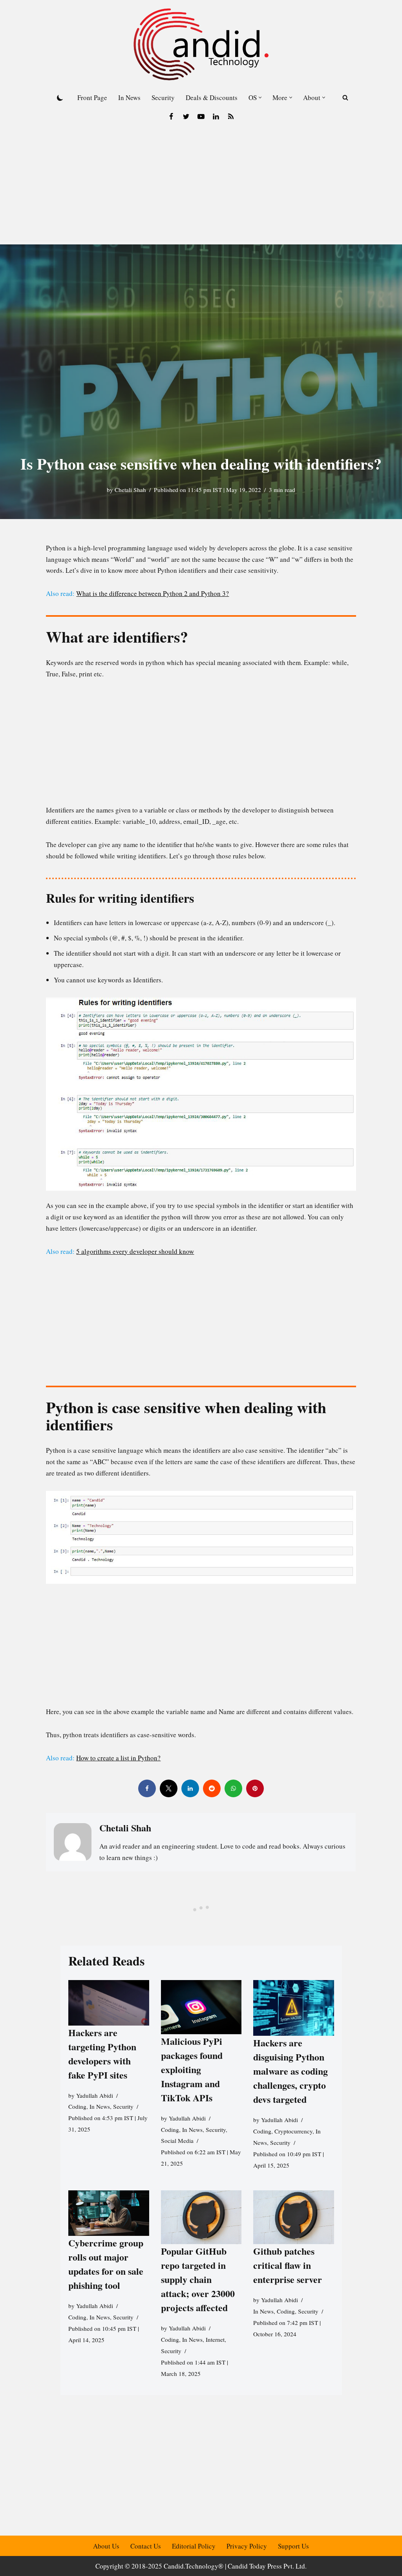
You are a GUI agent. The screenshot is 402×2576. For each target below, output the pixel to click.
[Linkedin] (216, 117)
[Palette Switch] (60, 98)
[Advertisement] (201, 186)
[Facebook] (171, 117)
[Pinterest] (255, 1788)
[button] (260, 97)
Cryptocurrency (293, 2131)
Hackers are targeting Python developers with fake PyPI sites (102, 2053)
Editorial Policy (194, 2546)
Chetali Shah (130, 490)
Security (163, 97)
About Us (106, 2546)
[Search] (345, 97)
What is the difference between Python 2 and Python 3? (153, 593)
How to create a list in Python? (118, 1758)
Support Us (293, 2546)
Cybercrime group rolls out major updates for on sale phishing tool (106, 2264)
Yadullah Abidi (95, 2095)
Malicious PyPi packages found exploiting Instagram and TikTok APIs (191, 2069)
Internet (215, 2339)
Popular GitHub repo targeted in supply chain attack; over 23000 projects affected (197, 2279)
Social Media (177, 2141)
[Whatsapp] (233, 1788)
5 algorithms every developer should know (135, 1251)
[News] (231, 117)
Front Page (92, 97)
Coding (77, 2106)
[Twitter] (186, 117)
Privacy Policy (247, 2546)
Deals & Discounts (212, 97)
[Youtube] (201, 117)
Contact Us (146, 2546)
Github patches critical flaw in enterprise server (288, 2265)
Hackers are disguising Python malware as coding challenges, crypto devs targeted (291, 2071)
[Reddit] (212, 1788)
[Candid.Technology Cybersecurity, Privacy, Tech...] (201, 44)
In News (129, 97)
